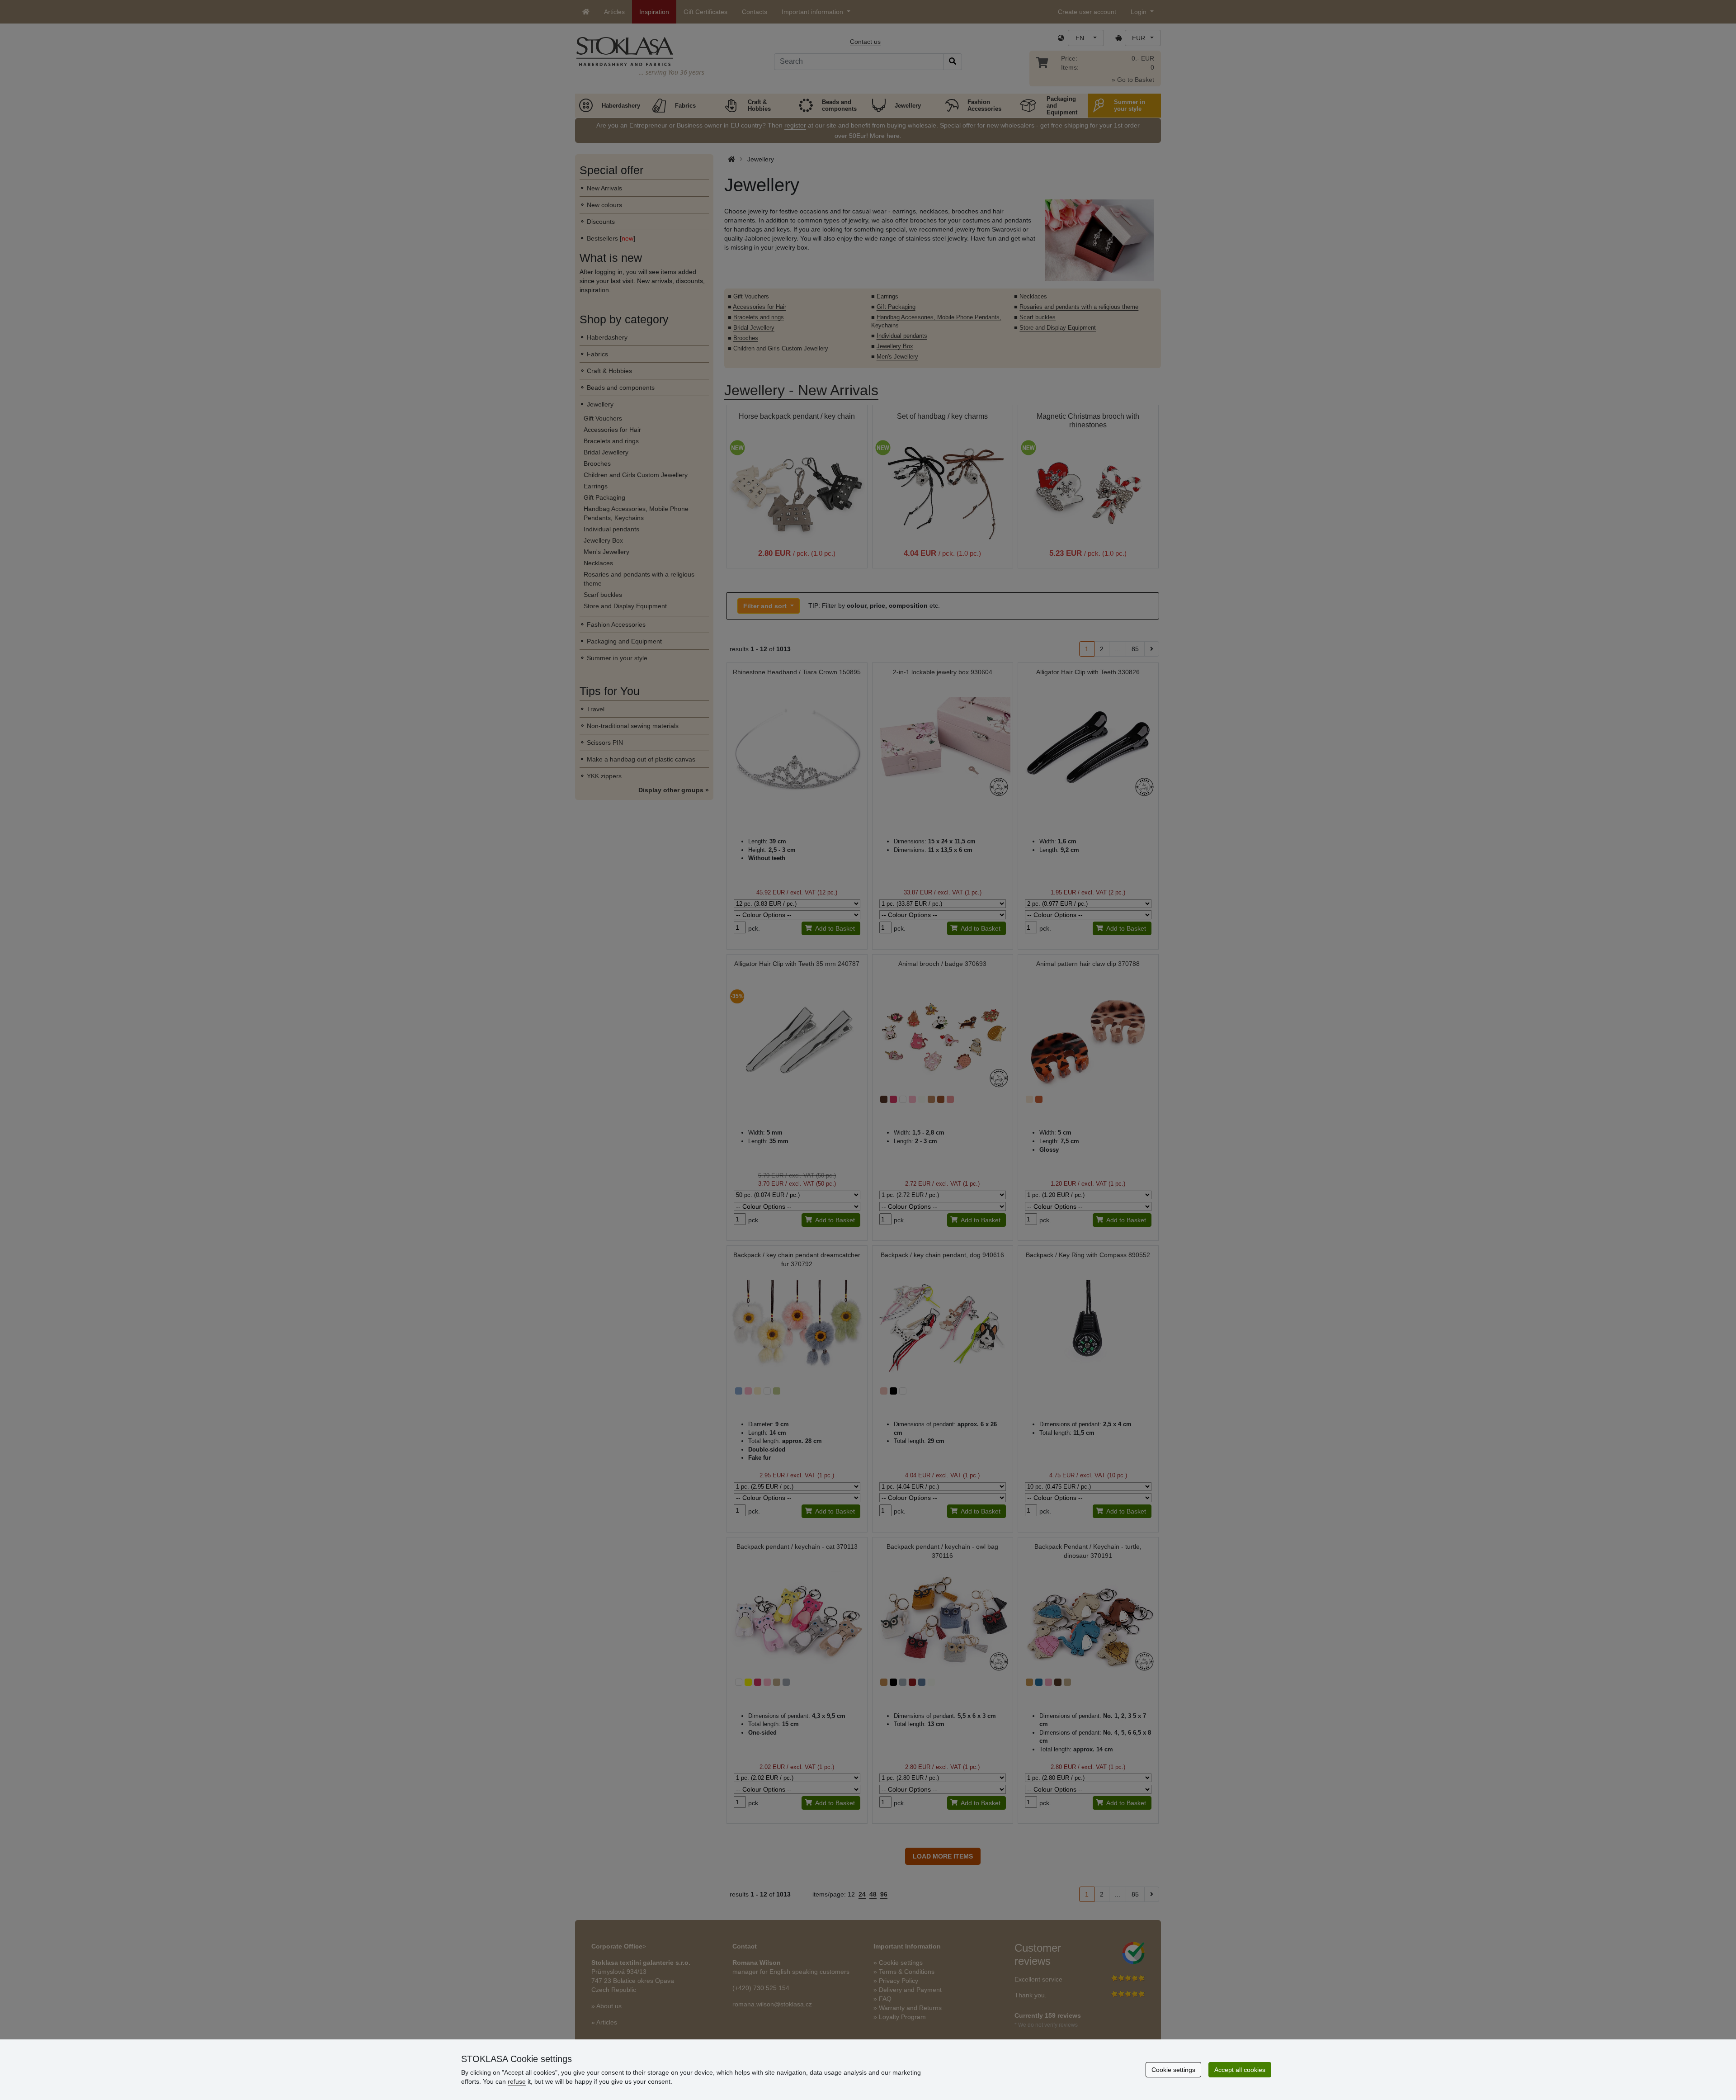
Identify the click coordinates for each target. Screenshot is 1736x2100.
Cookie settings (1173, 2070)
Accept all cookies (1240, 2070)
